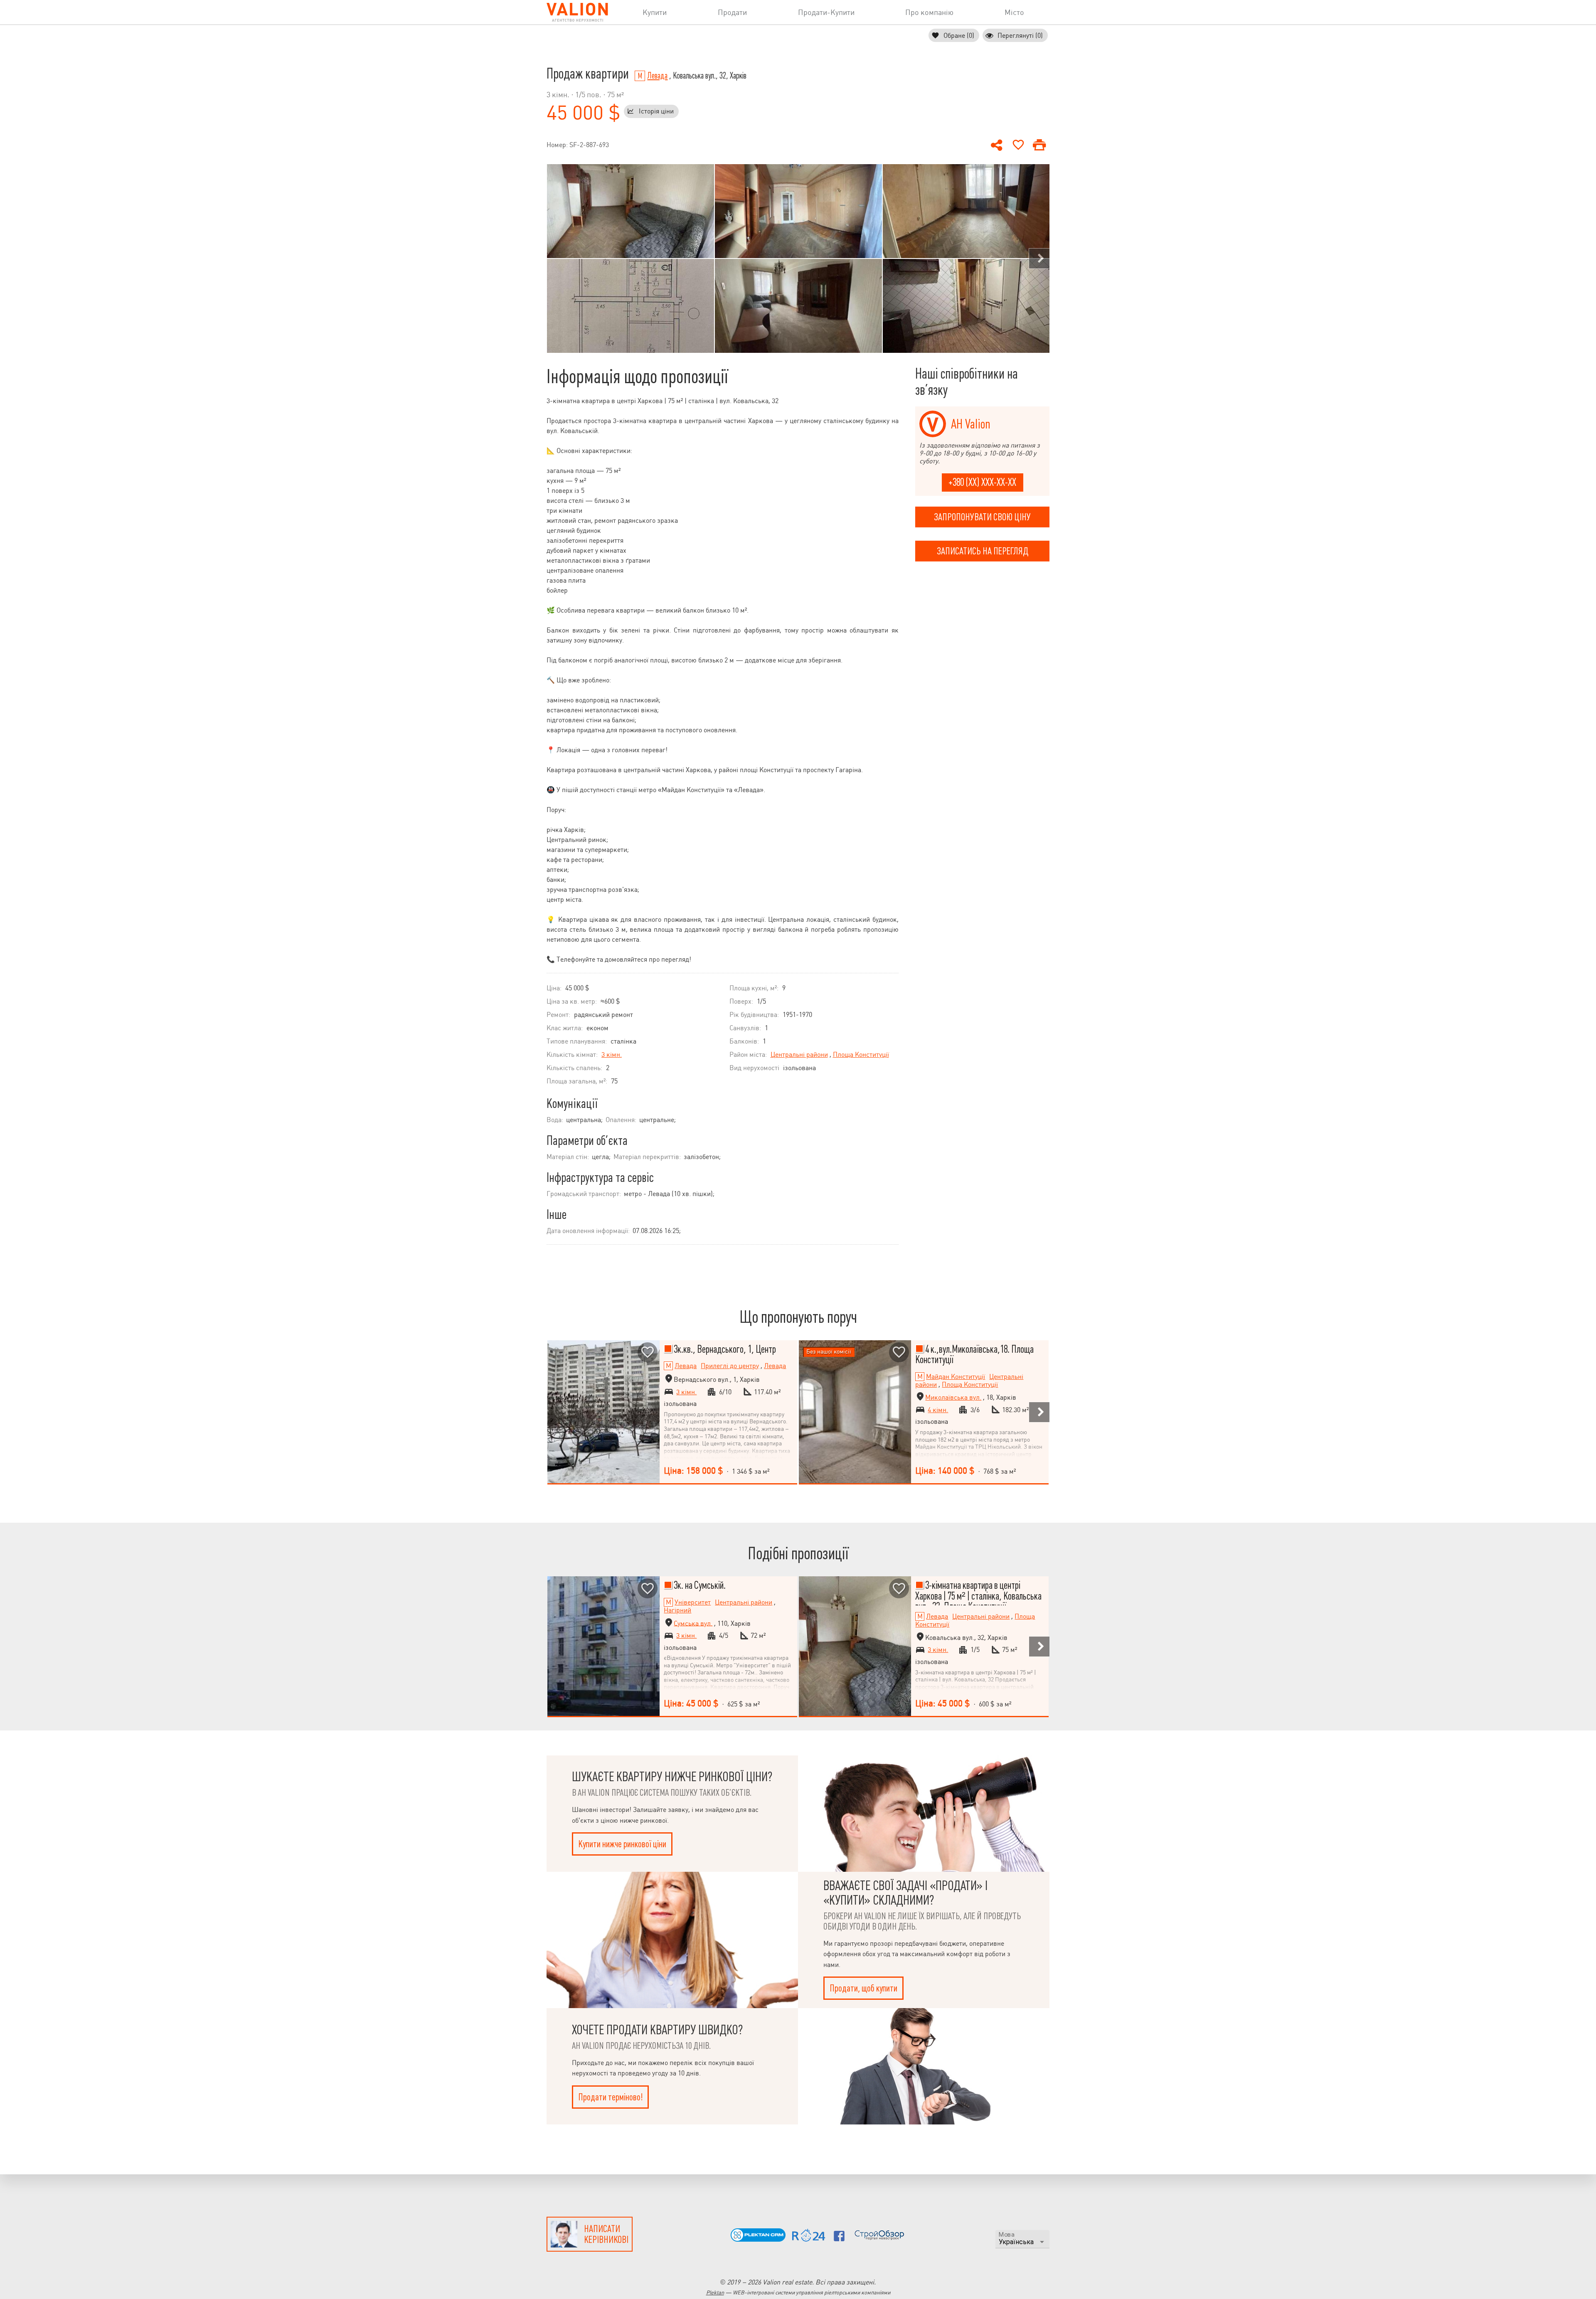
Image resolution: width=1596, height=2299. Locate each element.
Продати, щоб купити (863, 1988)
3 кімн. (612, 1055)
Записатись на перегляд (983, 551)
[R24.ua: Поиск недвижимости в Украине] (809, 2239)
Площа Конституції (861, 1055)
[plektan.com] (758, 2239)
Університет (693, 1602)
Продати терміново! (610, 2097)
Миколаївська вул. (953, 1397)
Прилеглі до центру (730, 1366)
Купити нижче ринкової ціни (622, 1844)
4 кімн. (938, 1410)
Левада (657, 76)
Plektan (715, 2293)
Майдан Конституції (956, 1377)
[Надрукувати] (1039, 145)
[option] (631, 258)
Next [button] (1039, 258)
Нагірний (677, 1610)
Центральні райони (799, 1055)
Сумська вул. (693, 1623)
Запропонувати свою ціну (982, 517)
